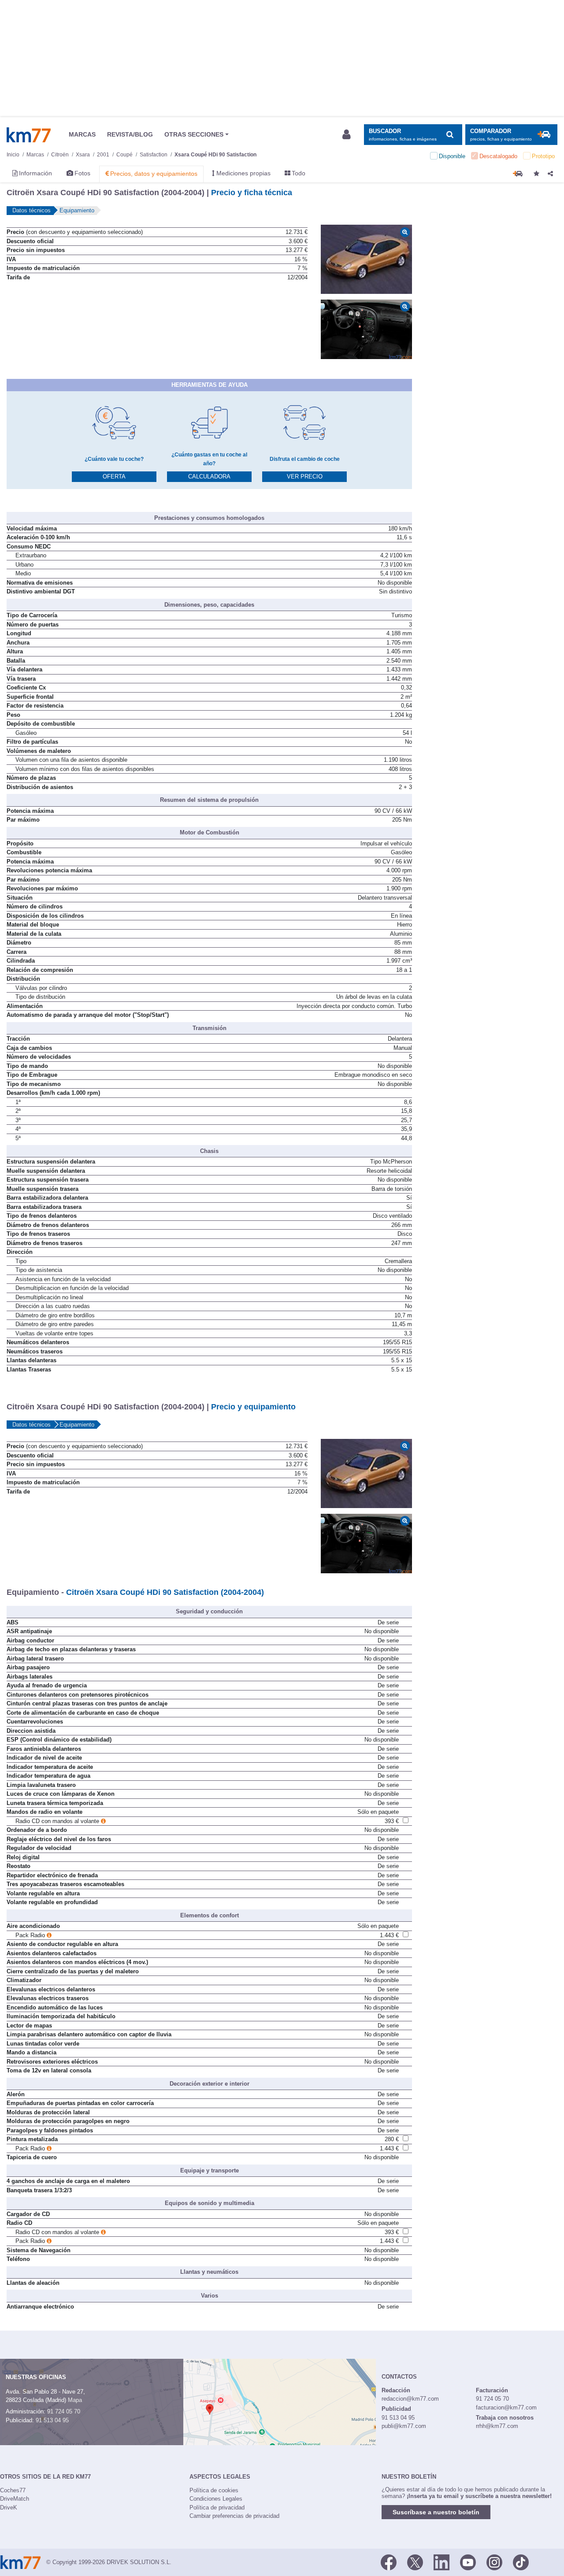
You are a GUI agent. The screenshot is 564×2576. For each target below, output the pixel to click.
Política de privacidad (217, 2507)
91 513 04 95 (52, 2420)
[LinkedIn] (442, 2561)
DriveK (9, 2507)
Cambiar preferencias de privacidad (234, 2516)
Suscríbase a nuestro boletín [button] (436, 2512)
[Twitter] (415, 2561)
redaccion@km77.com (410, 2399)
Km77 (29, 135)
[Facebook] (389, 2561)
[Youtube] (468, 2561)
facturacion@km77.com (506, 2407)
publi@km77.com (404, 2426)
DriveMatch (15, 2499)
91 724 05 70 (64, 2411)
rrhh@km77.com (497, 2426)
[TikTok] (521, 2561)
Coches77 (13, 2490)
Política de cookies (214, 2490)
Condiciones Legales (216, 2499)
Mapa (75, 2400)
